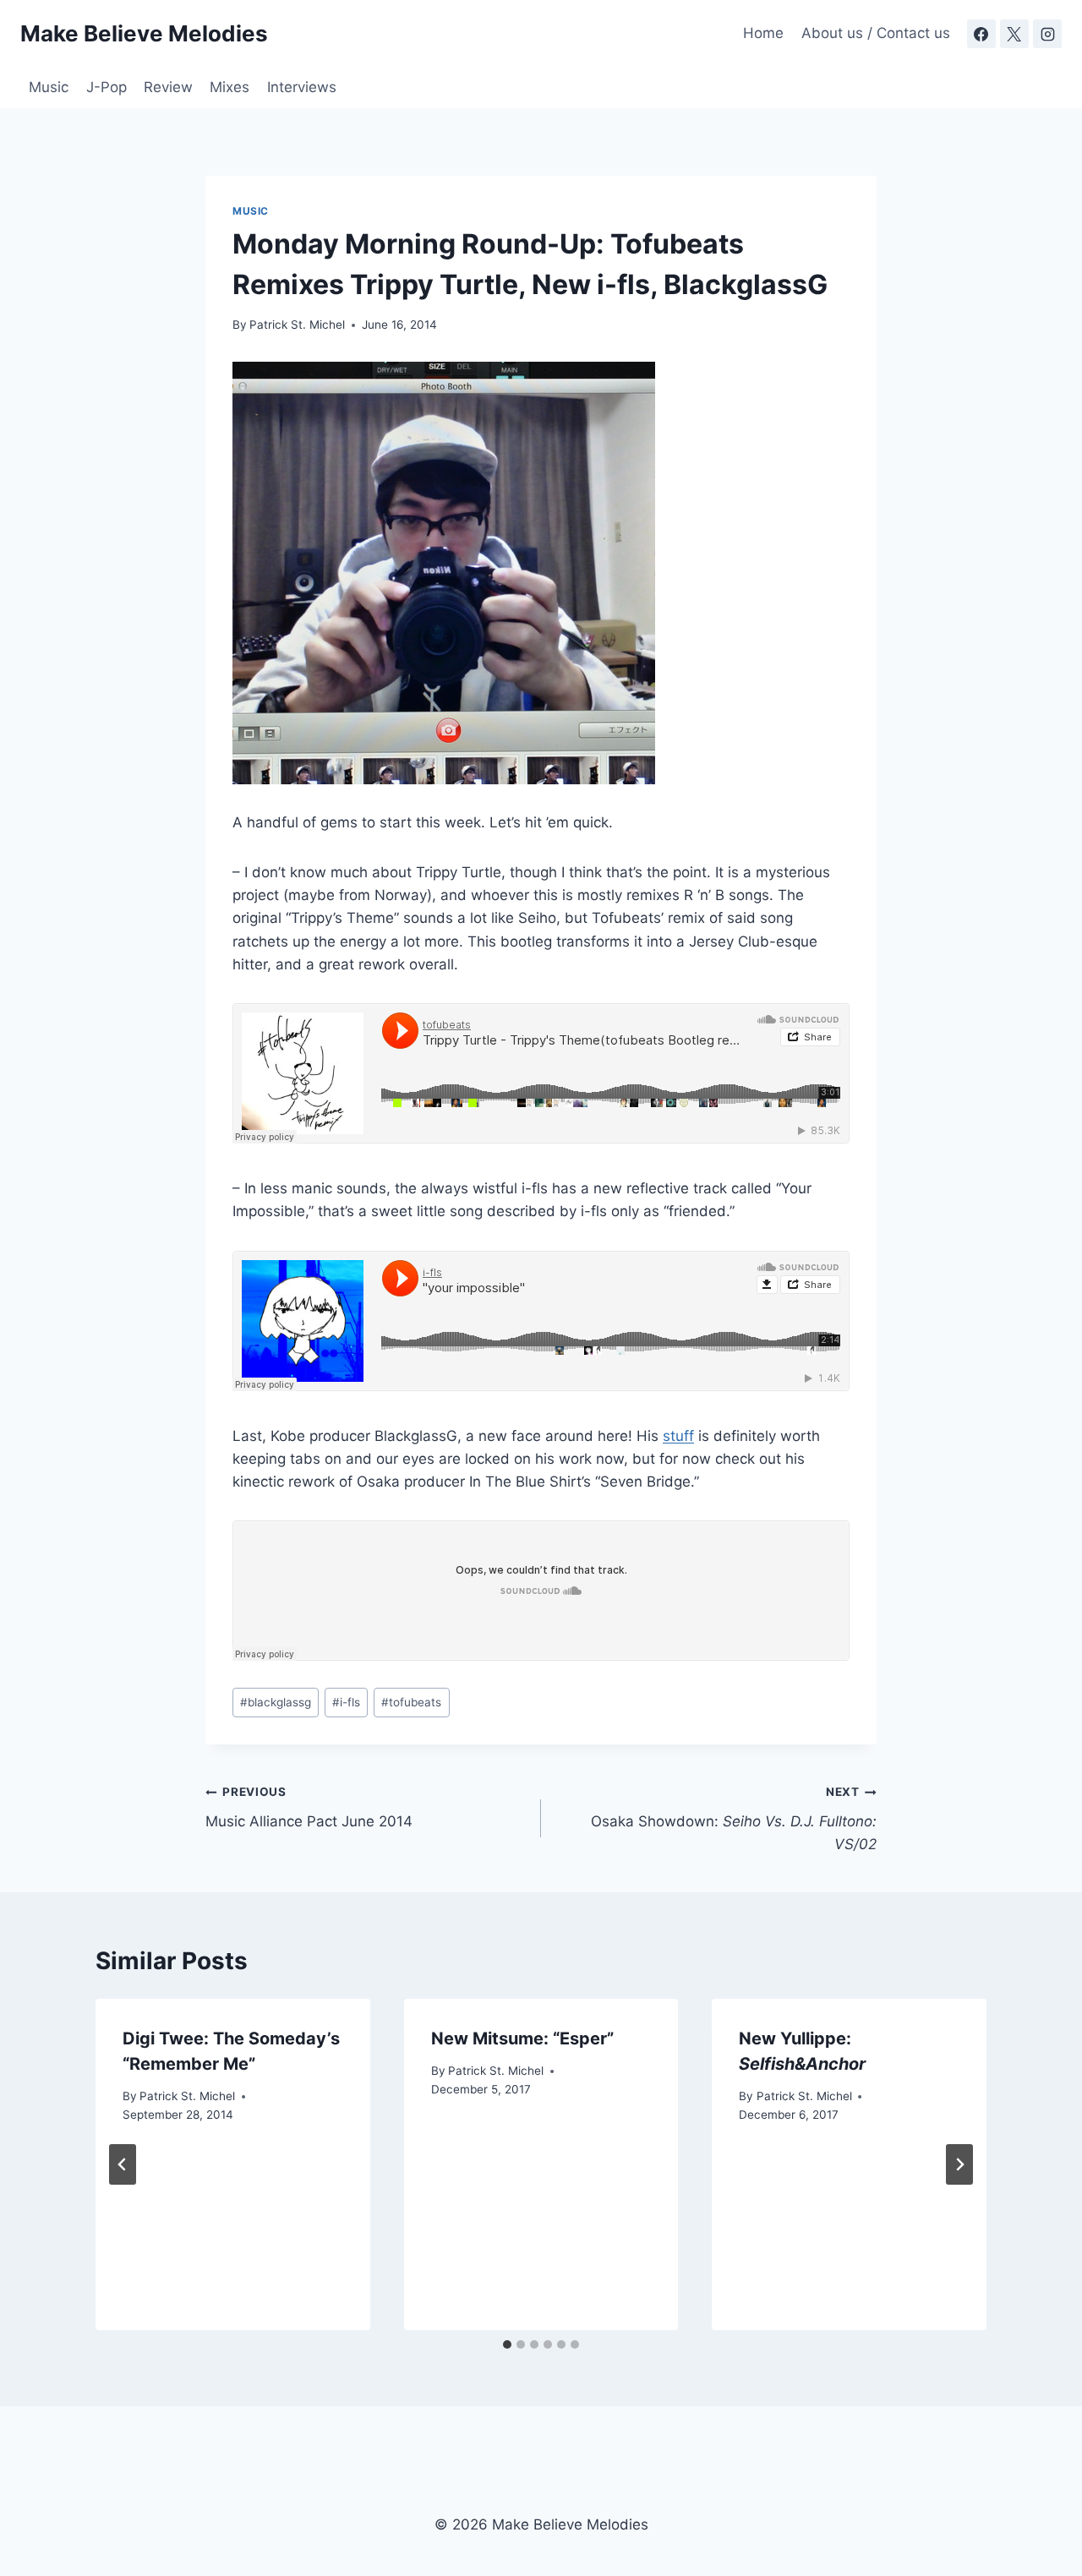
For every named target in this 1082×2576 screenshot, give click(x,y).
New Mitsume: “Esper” (522, 2038)
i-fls (346, 1702)
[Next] (959, 2164)
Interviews (302, 87)
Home (763, 33)
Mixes (230, 87)
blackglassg (276, 1702)
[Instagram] (1047, 34)
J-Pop (107, 87)
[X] (1014, 34)
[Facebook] (981, 34)
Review (168, 87)
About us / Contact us (876, 33)
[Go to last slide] (123, 2164)
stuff (678, 1436)
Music (49, 87)
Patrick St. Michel (297, 325)
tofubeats (411, 1702)
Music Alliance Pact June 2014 (309, 1807)
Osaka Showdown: (734, 1819)
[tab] (507, 2344)
